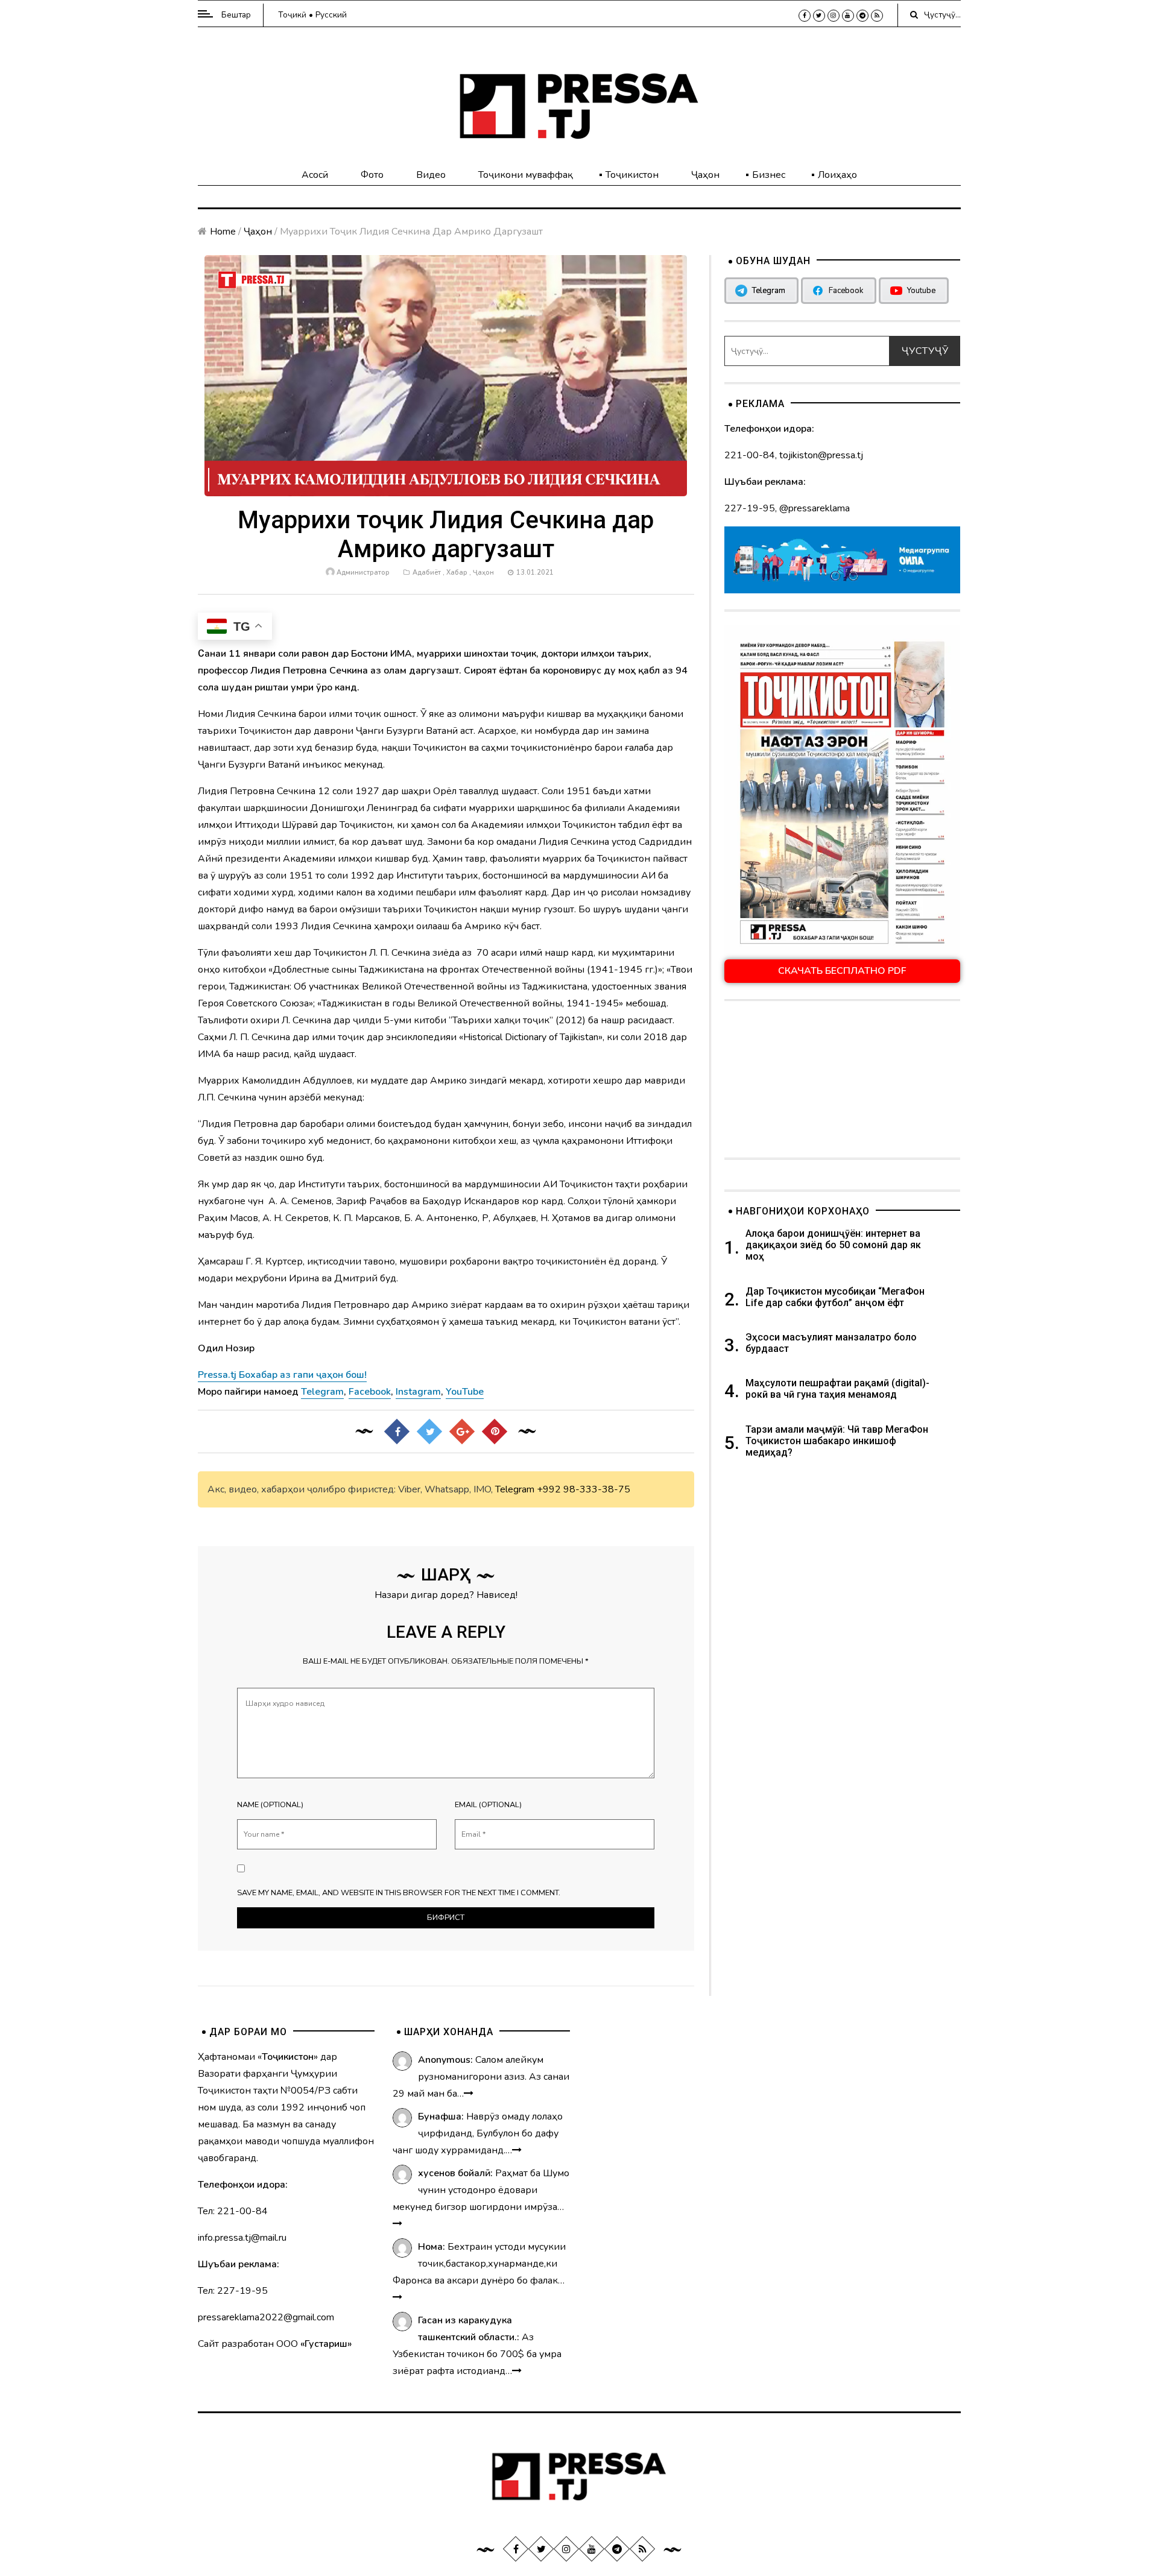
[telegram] (862, 16)
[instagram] (834, 16)
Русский (331, 15)
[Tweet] (429, 1432)
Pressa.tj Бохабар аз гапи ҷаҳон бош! (282, 1375)
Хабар (457, 573)
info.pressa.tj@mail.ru (242, 2238)
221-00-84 (750, 455)
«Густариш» (326, 2344)
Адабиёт (427, 573)
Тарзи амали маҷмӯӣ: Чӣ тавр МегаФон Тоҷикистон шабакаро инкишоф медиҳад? (837, 1441)
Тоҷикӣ (292, 15)
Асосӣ (315, 175)
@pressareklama (815, 508)
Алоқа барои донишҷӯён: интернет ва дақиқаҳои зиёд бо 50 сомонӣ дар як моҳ (833, 1245)
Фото (372, 175)
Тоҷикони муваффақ (526, 175)
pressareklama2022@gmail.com (266, 2317)
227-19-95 (750, 508)
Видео (431, 175)
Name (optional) (270, 1805)
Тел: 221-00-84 (233, 2211)
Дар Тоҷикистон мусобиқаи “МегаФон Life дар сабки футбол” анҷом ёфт (835, 1297)
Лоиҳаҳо (837, 175)
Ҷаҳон (705, 175)
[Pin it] (495, 1432)
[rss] (877, 16)
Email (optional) (488, 1805)
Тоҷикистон (632, 175)
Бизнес (769, 175)
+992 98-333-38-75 (584, 1489)
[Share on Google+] (462, 1432)
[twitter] (819, 16)
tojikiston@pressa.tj (821, 455)
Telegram (515, 1489)
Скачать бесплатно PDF (842, 971)
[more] (469, 2094)
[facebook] (805, 16)
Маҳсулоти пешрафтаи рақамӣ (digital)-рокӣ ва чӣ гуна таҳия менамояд (837, 1389)
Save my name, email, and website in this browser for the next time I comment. (399, 1893)
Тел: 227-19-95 (233, 2291)
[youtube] (848, 16)
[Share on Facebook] (397, 1432)
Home (223, 232)
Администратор (363, 573)
